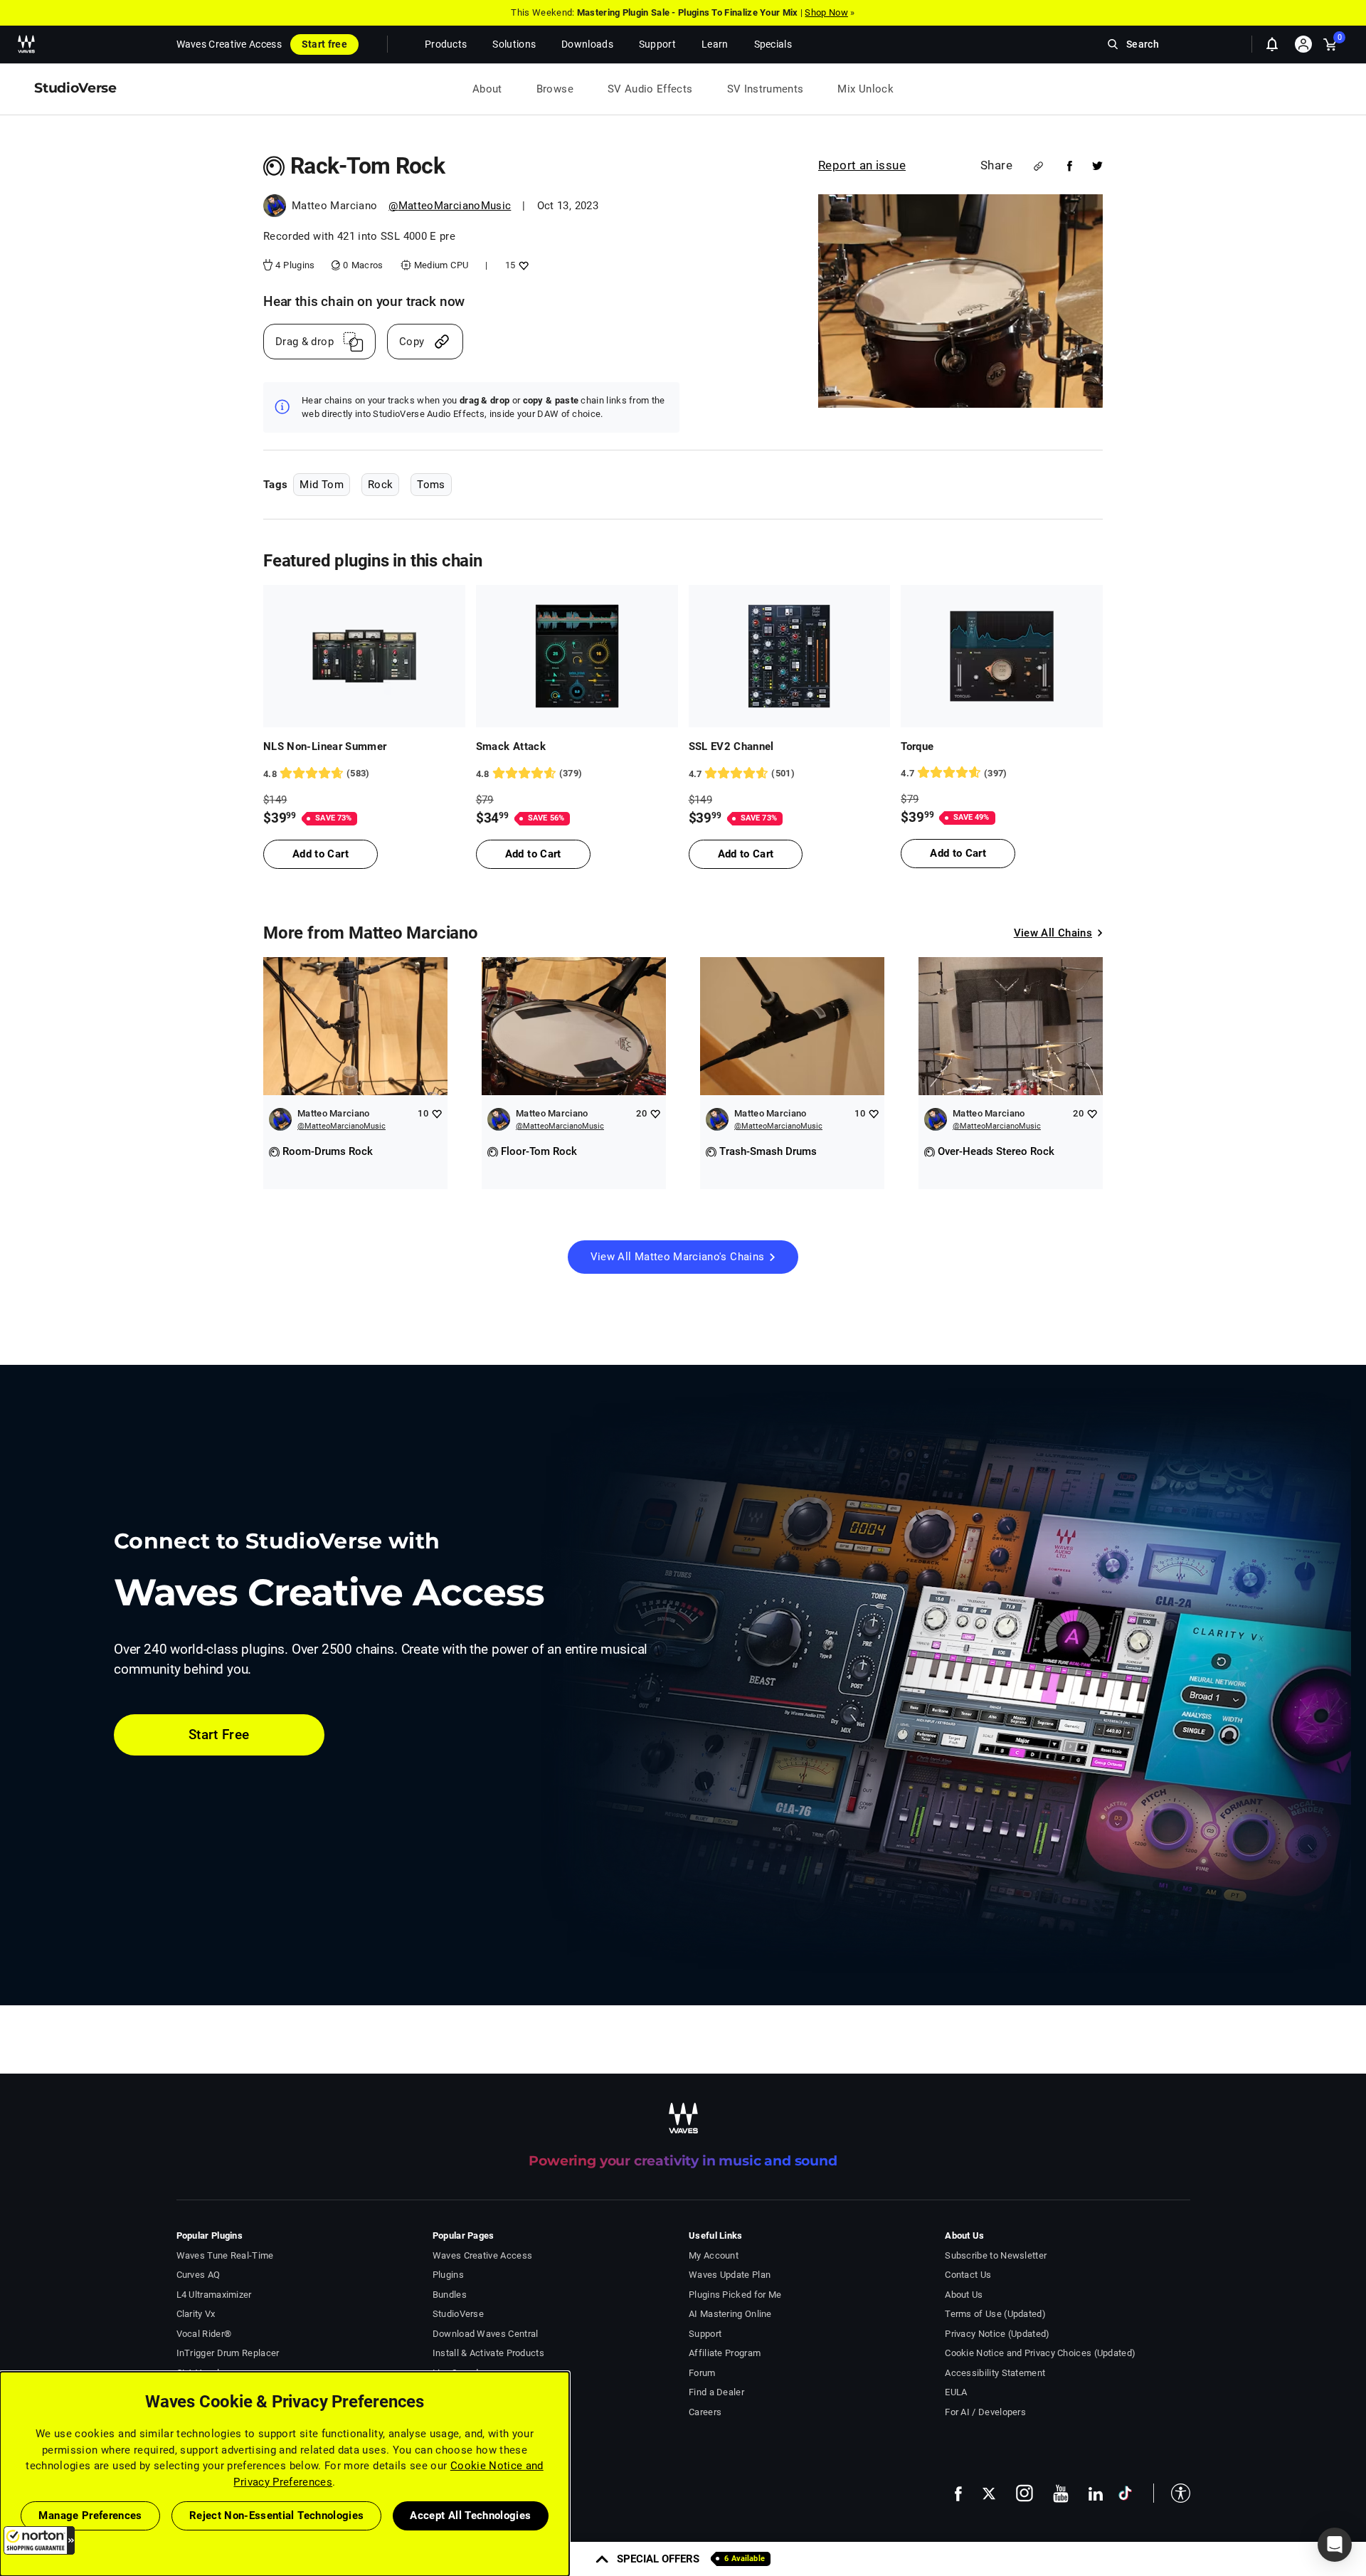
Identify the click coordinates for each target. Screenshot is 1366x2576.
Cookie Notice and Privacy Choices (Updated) (1040, 2353)
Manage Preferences (90, 2516)
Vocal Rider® (204, 2334)
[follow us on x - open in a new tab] (989, 2494)
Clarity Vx (196, 2314)
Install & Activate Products (488, 2353)
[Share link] (1038, 166)
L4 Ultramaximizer (214, 2295)
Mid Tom (321, 485)
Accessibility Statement (995, 2373)
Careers (705, 2412)
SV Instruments (766, 89)
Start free (324, 44)
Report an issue (862, 165)
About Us (964, 2295)
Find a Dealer (716, 2392)
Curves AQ (198, 2275)
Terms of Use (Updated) (995, 2314)
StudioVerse (458, 2314)
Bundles (450, 2295)
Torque (917, 746)
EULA (956, 2392)
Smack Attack (511, 746)
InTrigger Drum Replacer (228, 2353)
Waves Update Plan (730, 2275)
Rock (380, 485)
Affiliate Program (725, 2353)
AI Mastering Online (730, 2314)
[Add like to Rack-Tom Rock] (522, 265)
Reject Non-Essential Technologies (277, 2516)
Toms (431, 485)
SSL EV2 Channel (731, 746)
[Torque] (1002, 656)
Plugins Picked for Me (735, 2295)
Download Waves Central (486, 2334)
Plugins (448, 2275)
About (487, 89)
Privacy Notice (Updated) (997, 2334)
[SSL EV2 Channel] (790, 656)
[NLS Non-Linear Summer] (364, 656)
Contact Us (968, 2275)
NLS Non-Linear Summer (325, 746)
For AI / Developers (985, 2412)
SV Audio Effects (650, 89)
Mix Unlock (865, 89)
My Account (714, 2255)
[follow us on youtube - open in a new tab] (1061, 2493)
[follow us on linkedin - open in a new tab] (1096, 2493)
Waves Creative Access (229, 44)
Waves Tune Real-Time (225, 2255)
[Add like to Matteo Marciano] (436, 1113)
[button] (39, 2540)
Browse (555, 89)
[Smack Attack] (577, 656)
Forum (702, 2373)
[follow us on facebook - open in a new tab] (958, 2493)
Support (705, 2334)
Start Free (219, 1735)
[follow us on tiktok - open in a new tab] (1125, 2493)
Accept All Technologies (470, 2516)
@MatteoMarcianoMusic (450, 206)
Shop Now (826, 12)
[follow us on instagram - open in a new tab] (1024, 2493)
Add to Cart (321, 854)
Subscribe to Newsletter (996, 2255)
